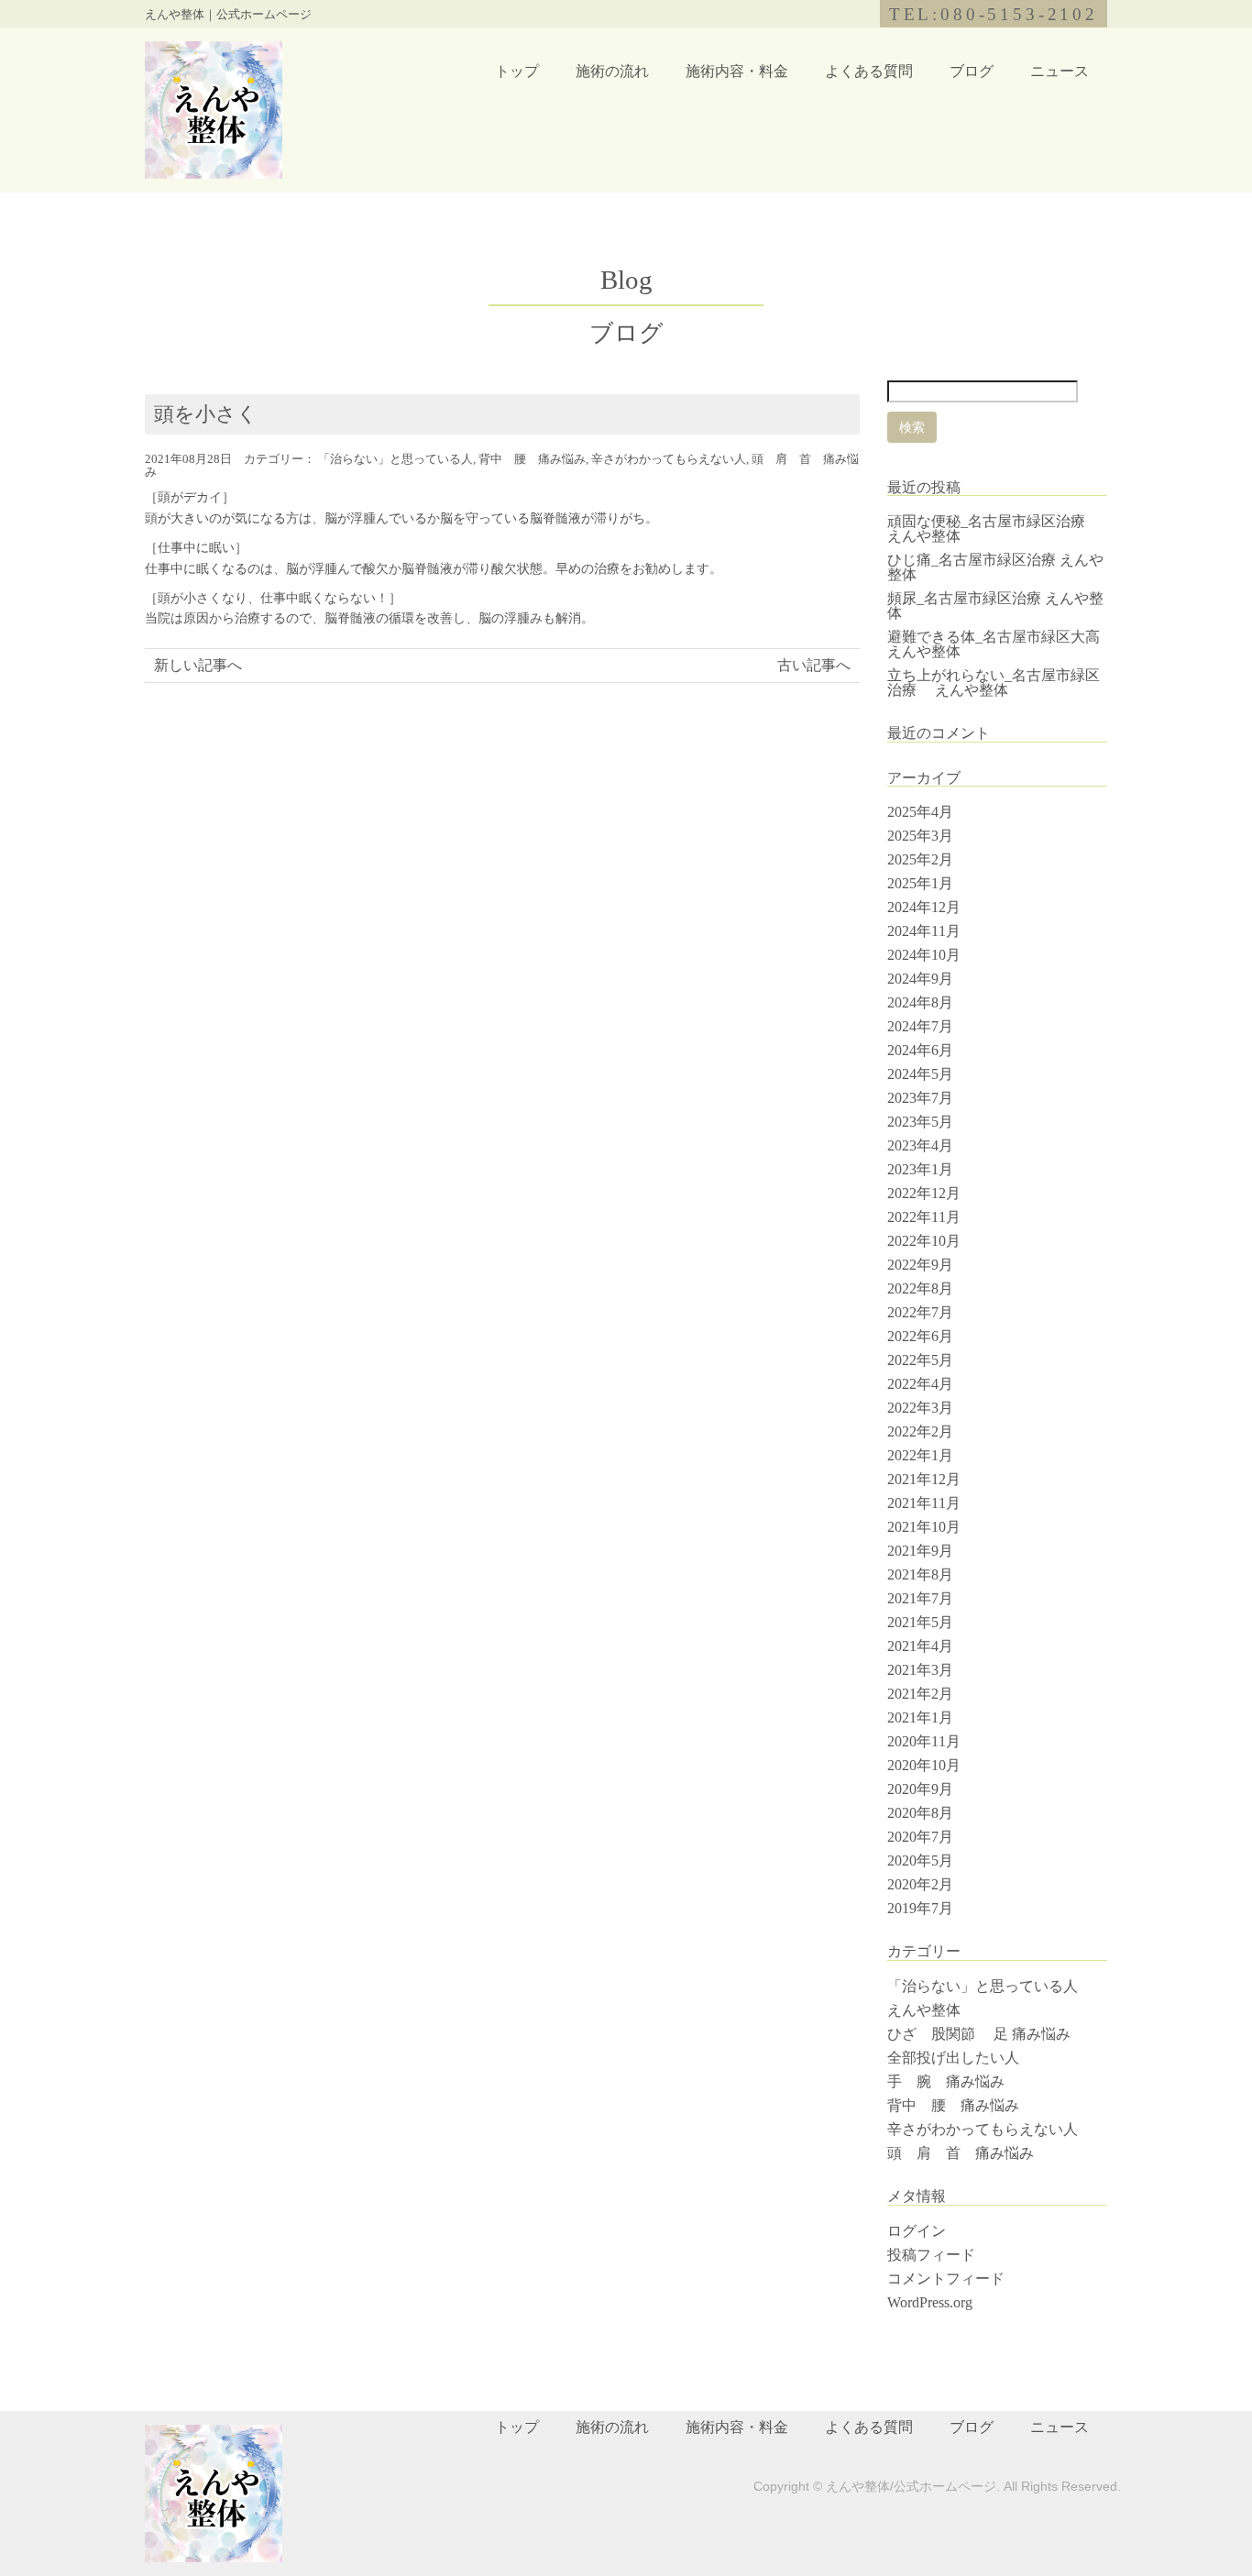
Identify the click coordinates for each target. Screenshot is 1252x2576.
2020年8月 (920, 1813)
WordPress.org (930, 2302)
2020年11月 (924, 1741)
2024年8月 (920, 1002)
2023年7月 (920, 1098)
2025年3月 (920, 836)
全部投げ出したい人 (953, 2058)
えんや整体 (924, 2010)
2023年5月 (920, 1122)
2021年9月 (920, 1551)
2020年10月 (924, 1765)
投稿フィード (931, 2255)
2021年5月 (920, 1622)
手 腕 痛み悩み (946, 2081)
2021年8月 (920, 1574)
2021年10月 (924, 1527)
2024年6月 (920, 1050)
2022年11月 (924, 1217)
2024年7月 (920, 1026)
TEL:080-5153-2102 (994, 14)
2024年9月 (920, 979)
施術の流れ (612, 71)
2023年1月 (920, 1169)
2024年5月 (920, 1074)
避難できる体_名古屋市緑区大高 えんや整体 (994, 644)
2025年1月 (920, 883)
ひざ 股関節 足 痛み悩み (979, 2034)
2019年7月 (920, 1908)
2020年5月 (920, 1860)
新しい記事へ (198, 665)
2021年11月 (924, 1503)
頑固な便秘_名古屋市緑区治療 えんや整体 (994, 528)
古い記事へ (814, 665)
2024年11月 (924, 931)
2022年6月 (920, 1336)
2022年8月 (920, 1288)
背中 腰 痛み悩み (532, 459)
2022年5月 (920, 1360)
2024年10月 (924, 955)
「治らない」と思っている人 (395, 459)
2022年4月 (920, 1384)
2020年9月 (920, 1789)
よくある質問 (869, 71)
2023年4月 (920, 1145)
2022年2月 (920, 1431)
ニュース (1060, 71)
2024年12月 (924, 907)
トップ (517, 71)
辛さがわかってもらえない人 (669, 459)
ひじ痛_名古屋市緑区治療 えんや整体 (995, 567)
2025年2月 (920, 859)
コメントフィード (946, 2279)
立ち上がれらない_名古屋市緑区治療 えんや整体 (994, 683)
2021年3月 (920, 1670)
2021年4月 (920, 1646)
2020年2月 (920, 1884)
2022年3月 (920, 1408)
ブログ (972, 71)
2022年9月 (920, 1265)
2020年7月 (920, 1837)
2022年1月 (920, 1455)
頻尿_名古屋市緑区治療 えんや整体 (995, 605)
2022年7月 (920, 1312)
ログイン (917, 2231)
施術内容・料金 (737, 71)
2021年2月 (920, 1694)
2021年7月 (920, 1598)
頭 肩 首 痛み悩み (968, 2153)
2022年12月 (924, 1193)
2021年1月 (920, 1717)
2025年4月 (920, 812)
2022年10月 (924, 1241)
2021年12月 (924, 1479)
